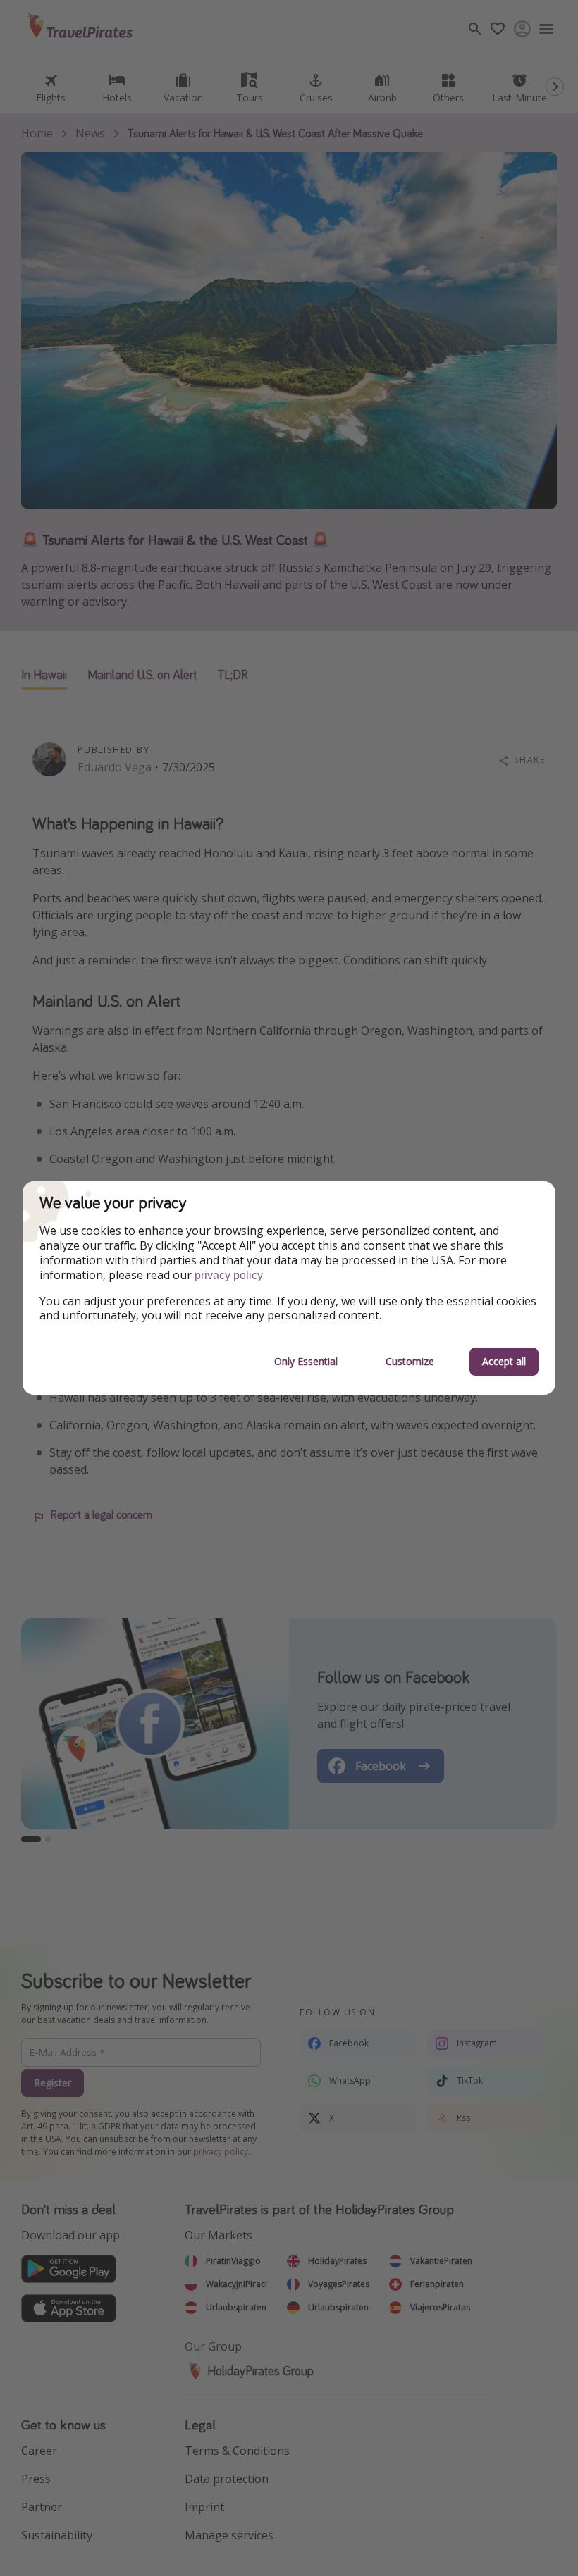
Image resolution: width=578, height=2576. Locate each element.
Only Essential (306, 1361)
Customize (410, 1361)
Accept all (504, 1361)
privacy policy (229, 1275)
